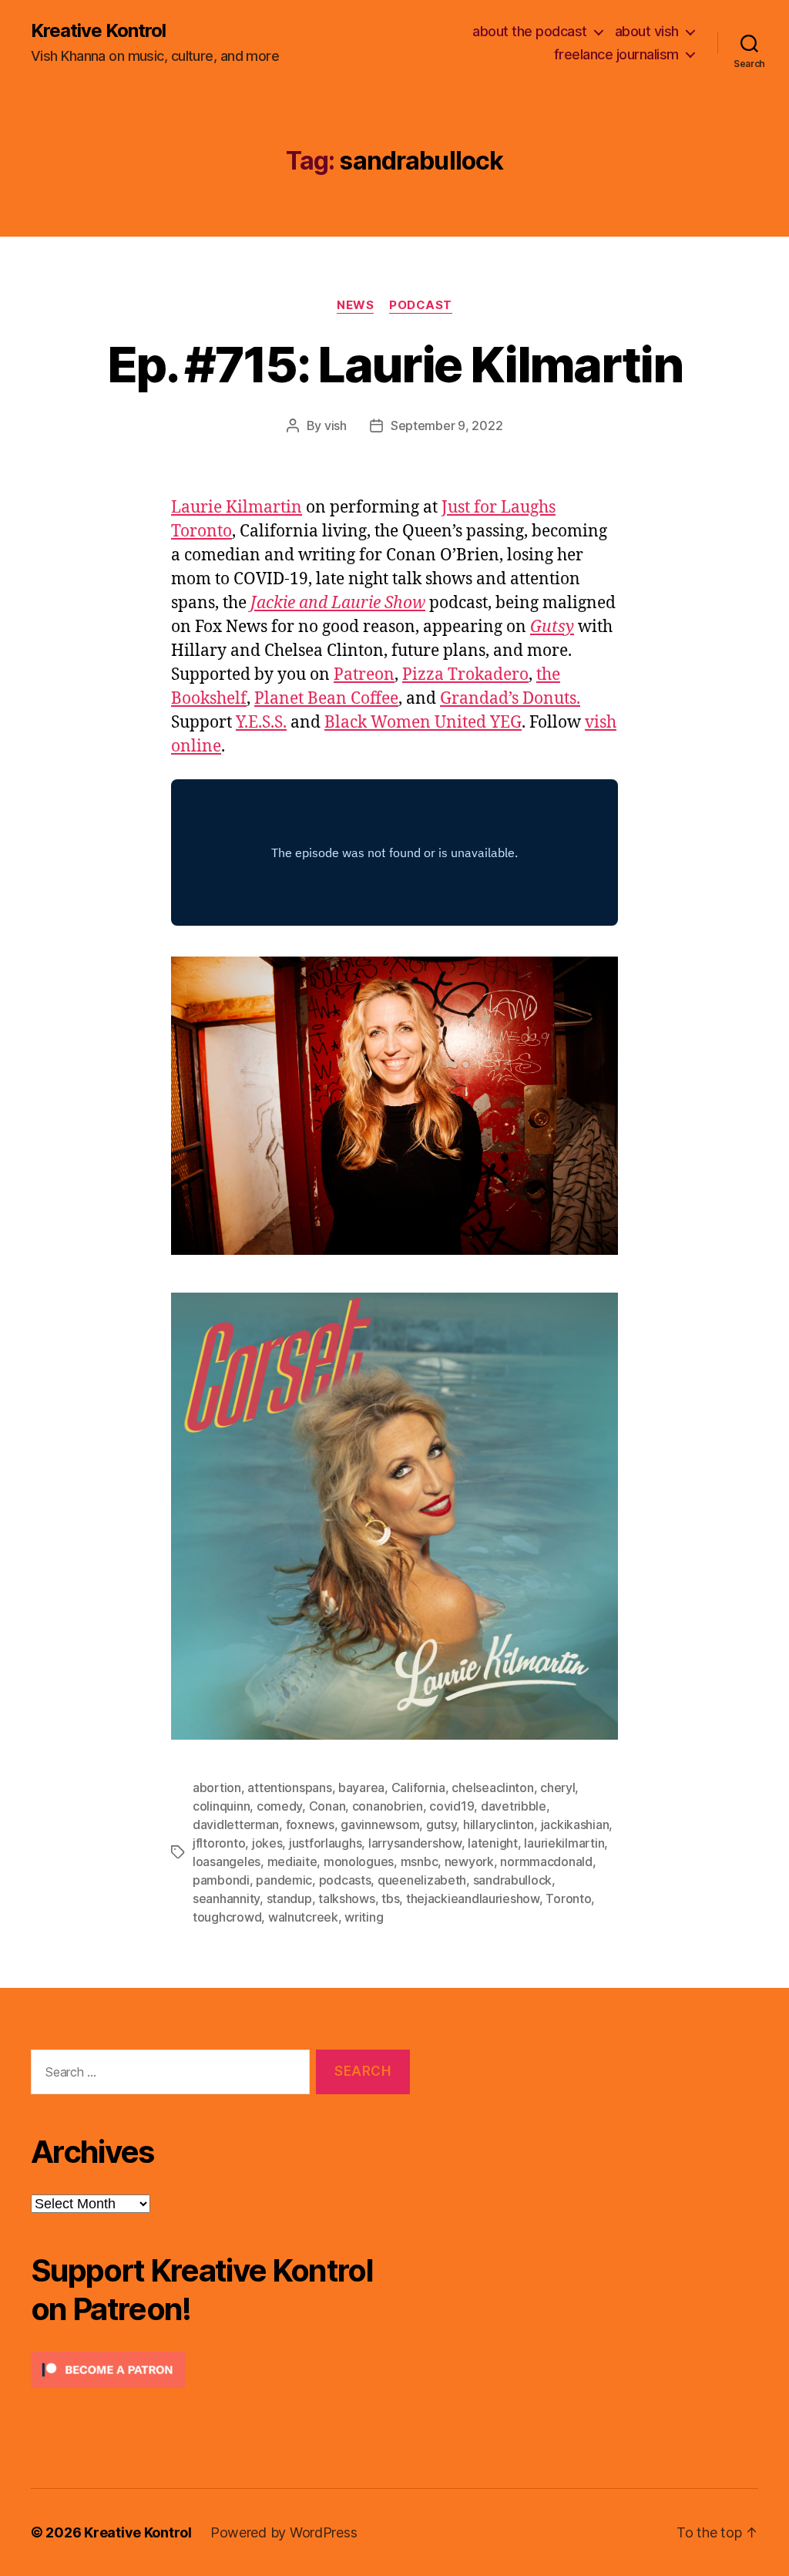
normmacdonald (546, 1861)
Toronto (568, 1898)
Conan (327, 1806)
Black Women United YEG (423, 723)
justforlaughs (326, 1843)
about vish (647, 31)
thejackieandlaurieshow (473, 1898)
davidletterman (236, 1824)
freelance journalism (616, 54)
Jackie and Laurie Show (338, 603)
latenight (493, 1843)
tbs (390, 1898)
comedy (279, 1806)
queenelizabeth (422, 1880)
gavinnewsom (380, 1824)
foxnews (310, 1824)
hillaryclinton (499, 1824)
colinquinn (221, 1806)
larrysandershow (415, 1843)
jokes (267, 1843)
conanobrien (388, 1806)
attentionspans (289, 1787)
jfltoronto (219, 1843)
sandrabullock (513, 1880)
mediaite (292, 1861)
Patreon (364, 675)
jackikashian (575, 1824)
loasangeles (227, 1861)
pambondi (221, 1880)
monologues (359, 1861)
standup (289, 1898)
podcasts (345, 1880)
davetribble (514, 1806)
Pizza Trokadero (465, 675)
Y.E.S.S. (261, 723)
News (355, 305)
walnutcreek (303, 1917)
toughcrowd (227, 1917)
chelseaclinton (492, 1787)
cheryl (557, 1787)
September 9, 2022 (447, 425)
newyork (469, 1861)
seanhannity (226, 1898)
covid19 (452, 1806)
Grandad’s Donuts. (510, 699)
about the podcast (530, 31)
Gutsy (552, 627)
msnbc (420, 1861)
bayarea (361, 1787)
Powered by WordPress (284, 2532)
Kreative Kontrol (98, 31)
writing (364, 1917)
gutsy (442, 1824)
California (418, 1787)
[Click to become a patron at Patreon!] (220, 2370)
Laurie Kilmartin (237, 508)
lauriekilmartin (564, 1843)
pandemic (284, 1880)
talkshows (347, 1898)
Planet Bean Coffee (326, 699)
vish (336, 425)
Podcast (421, 305)
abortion (217, 1787)
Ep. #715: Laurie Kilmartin (394, 364)
